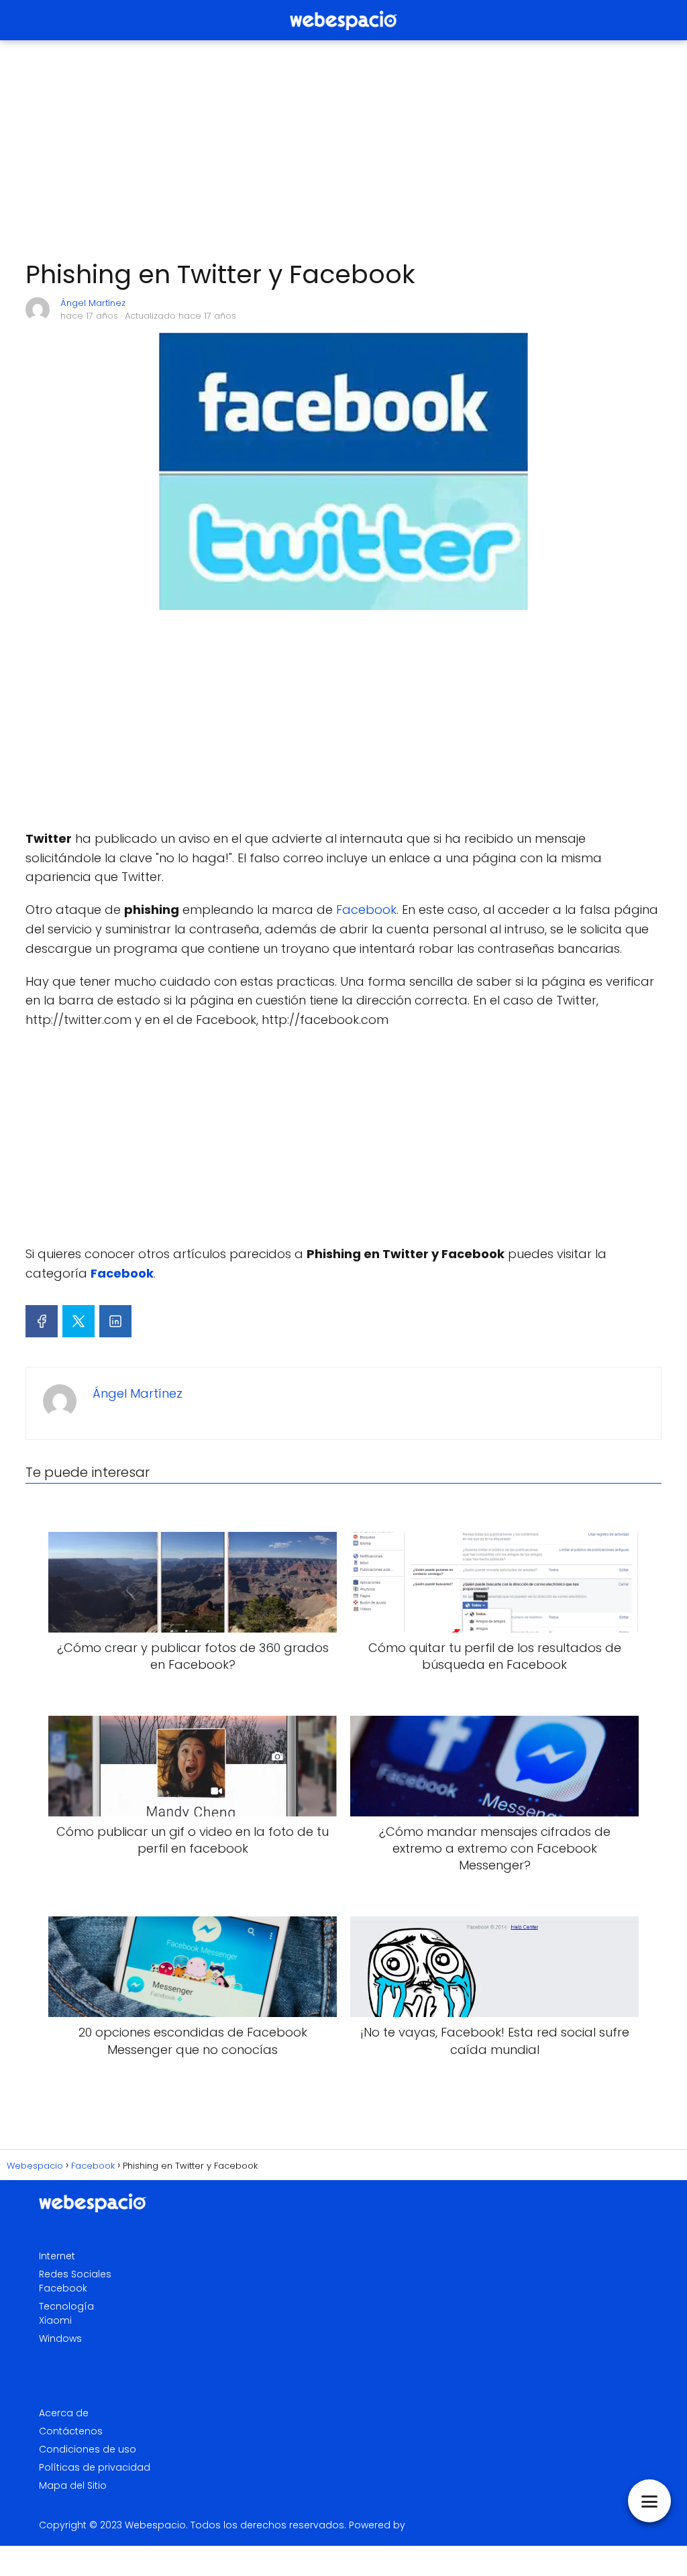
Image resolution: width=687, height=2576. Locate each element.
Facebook (366, 910)
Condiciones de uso (88, 2449)
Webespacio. (156, 2525)
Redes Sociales (75, 2274)
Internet (57, 2256)
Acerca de (64, 2413)
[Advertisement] (343, 150)
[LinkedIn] (115, 1321)
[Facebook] (42, 1321)
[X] (78, 1321)
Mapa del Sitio (73, 2485)
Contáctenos (71, 2431)
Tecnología (66, 2306)
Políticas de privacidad (95, 2467)
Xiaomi (55, 2320)
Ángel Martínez (93, 303)
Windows (60, 2338)
